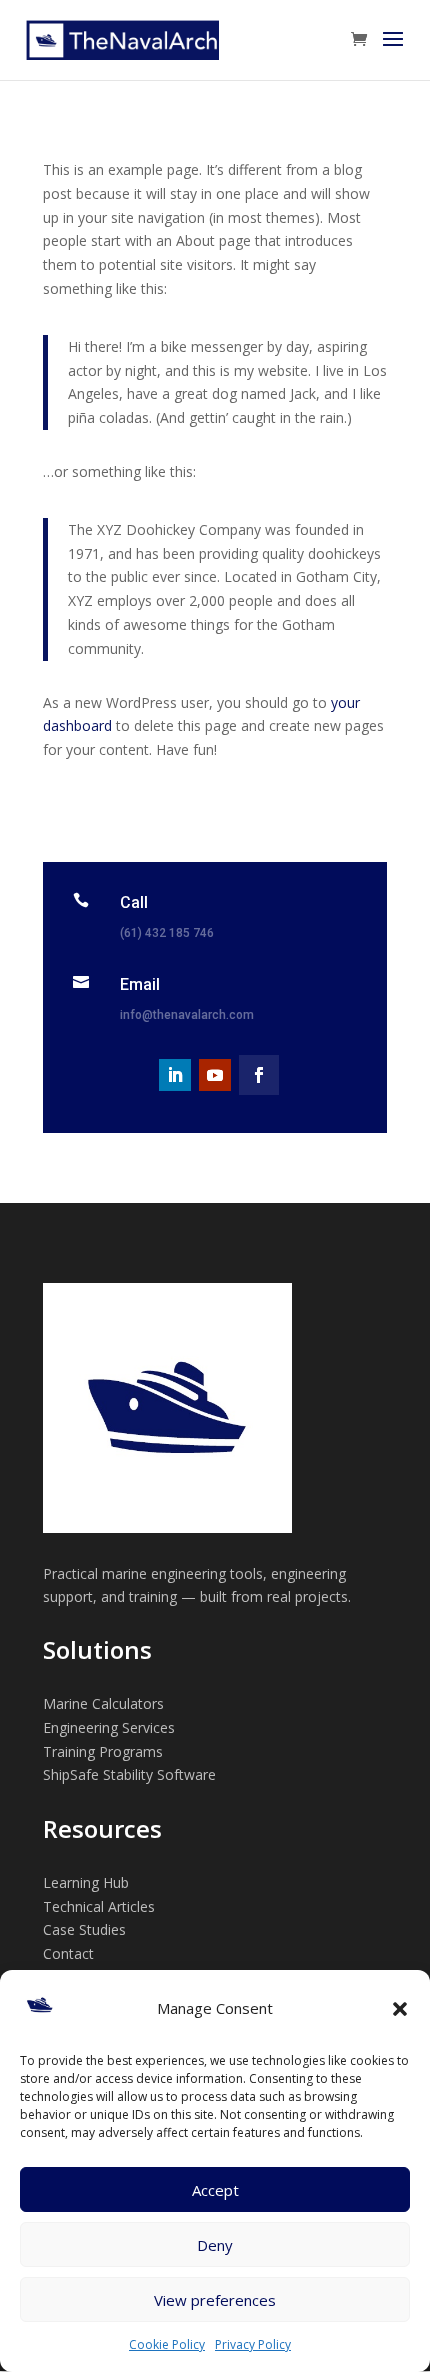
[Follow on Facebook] (259, 1075)
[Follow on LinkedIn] (175, 1075)
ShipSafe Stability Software (129, 1774)
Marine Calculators (103, 1703)
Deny (215, 2245)
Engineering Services (109, 1727)
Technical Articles (99, 1906)
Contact (68, 1953)
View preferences (215, 2300)
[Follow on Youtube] (215, 1075)
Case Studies (84, 1929)
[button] (400, 2009)
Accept (215, 2190)
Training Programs (103, 1751)
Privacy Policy (253, 2344)
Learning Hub (86, 1882)
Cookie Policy (167, 2344)
